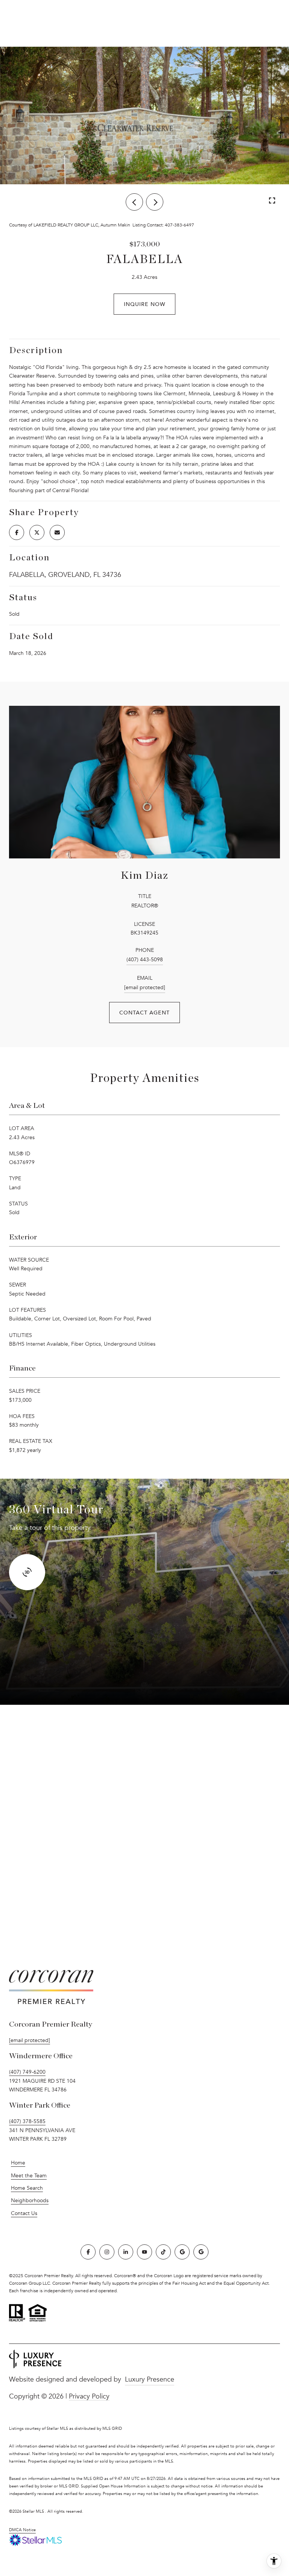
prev (134, 202)
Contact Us (24, 2213)
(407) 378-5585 (27, 2121)
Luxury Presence (150, 2379)
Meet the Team (29, 2176)
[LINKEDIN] (126, 2252)
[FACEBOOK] (88, 2252)
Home (18, 2163)
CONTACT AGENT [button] (144, 1012)
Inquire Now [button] (144, 304)
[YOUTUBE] (144, 2252)
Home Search (27, 2188)
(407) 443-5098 (145, 960)
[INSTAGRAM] (107, 2252)
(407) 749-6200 (27, 2072)
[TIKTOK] (163, 2252)
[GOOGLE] (182, 2252)
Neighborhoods (30, 2200)
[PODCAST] (201, 2252)
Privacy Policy (89, 2396)
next (155, 202)
